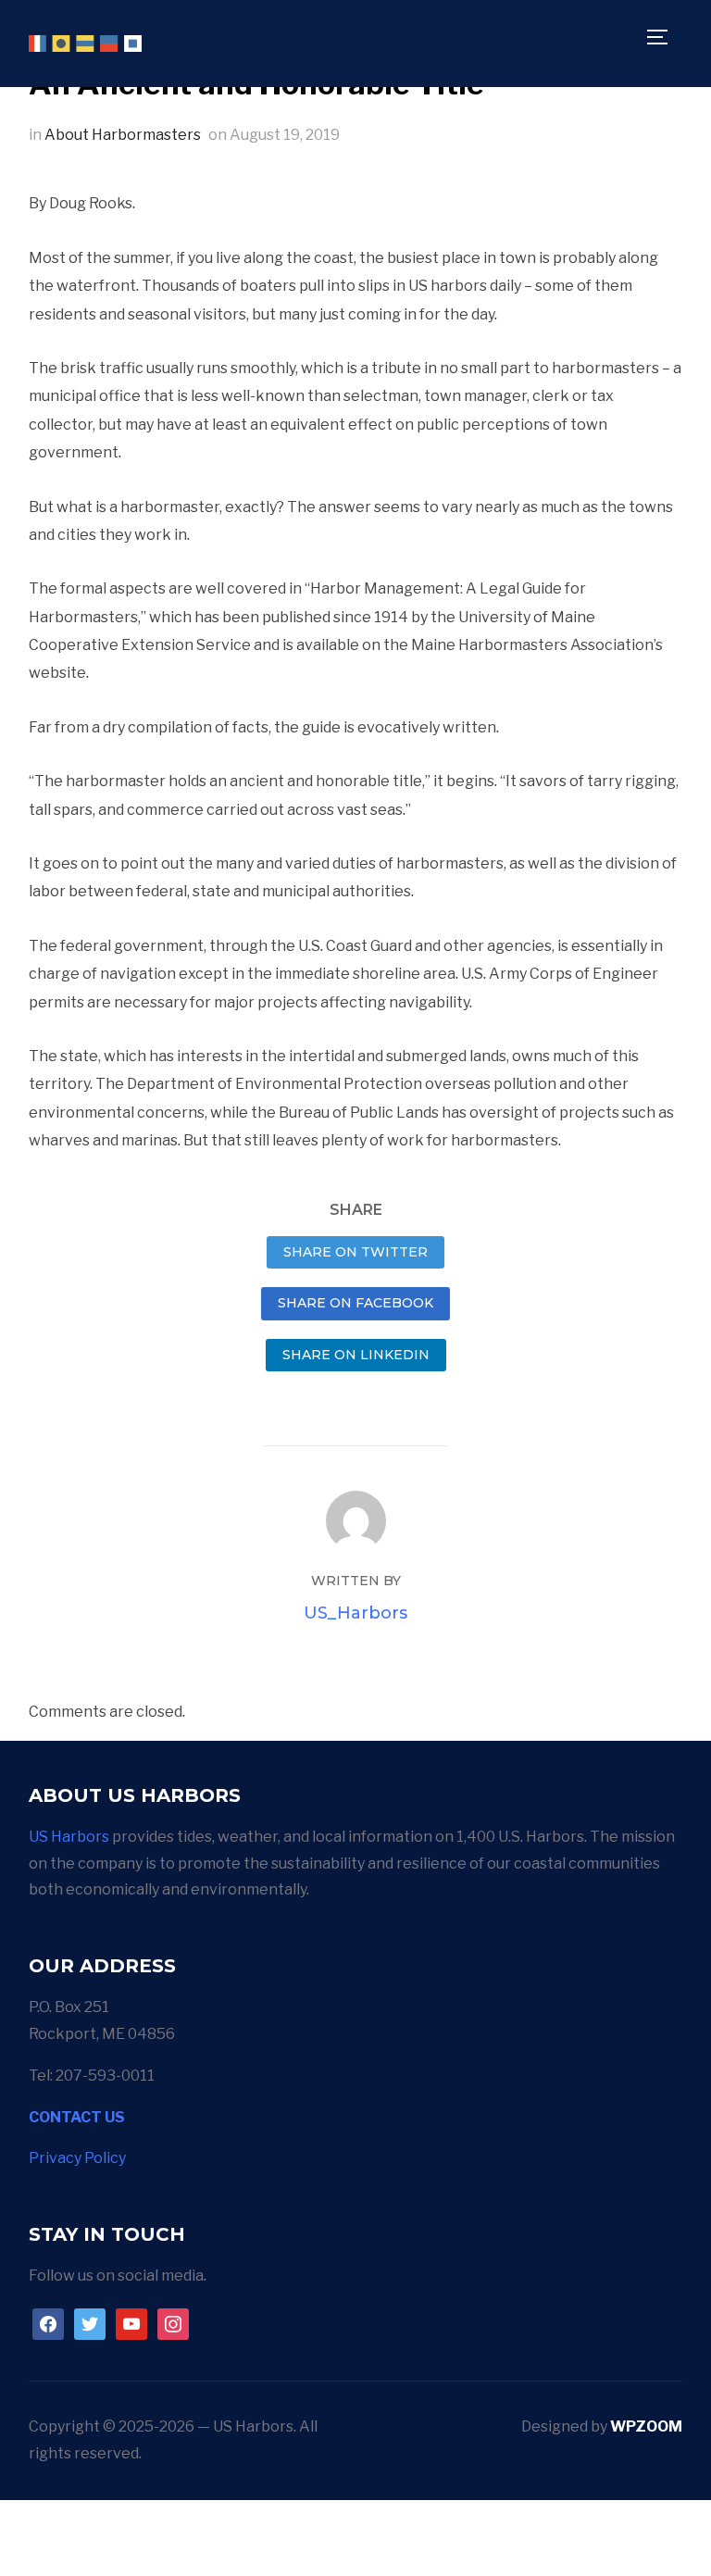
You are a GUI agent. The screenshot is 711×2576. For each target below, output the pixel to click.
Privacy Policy (77, 2158)
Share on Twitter (355, 1252)
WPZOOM (646, 2426)
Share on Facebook (355, 1303)
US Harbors (69, 1837)
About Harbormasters (123, 135)
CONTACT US (77, 2117)
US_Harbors (355, 1613)
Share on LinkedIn (356, 1355)
